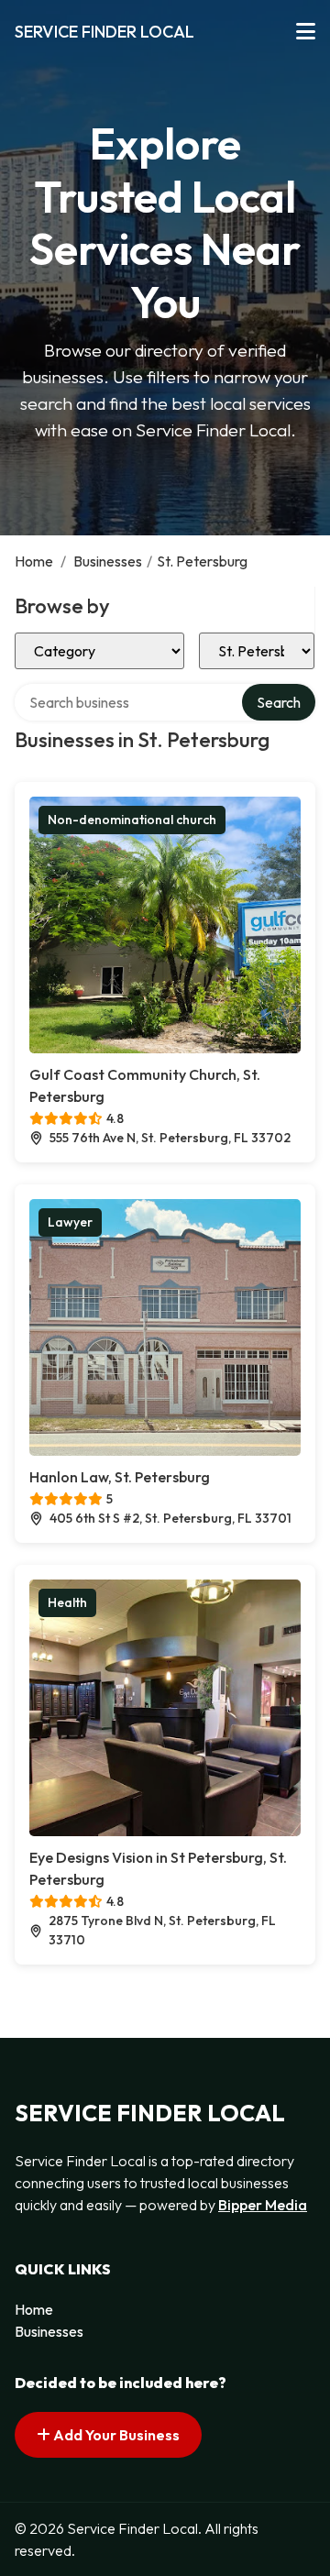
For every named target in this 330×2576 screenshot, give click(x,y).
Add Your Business (115, 2435)
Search (279, 702)
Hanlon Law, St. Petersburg (120, 1477)
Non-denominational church (132, 820)
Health (67, 1602)
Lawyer (70, 1222)
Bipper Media (263, 2205)
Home (34, 561)
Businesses (108, 561)
